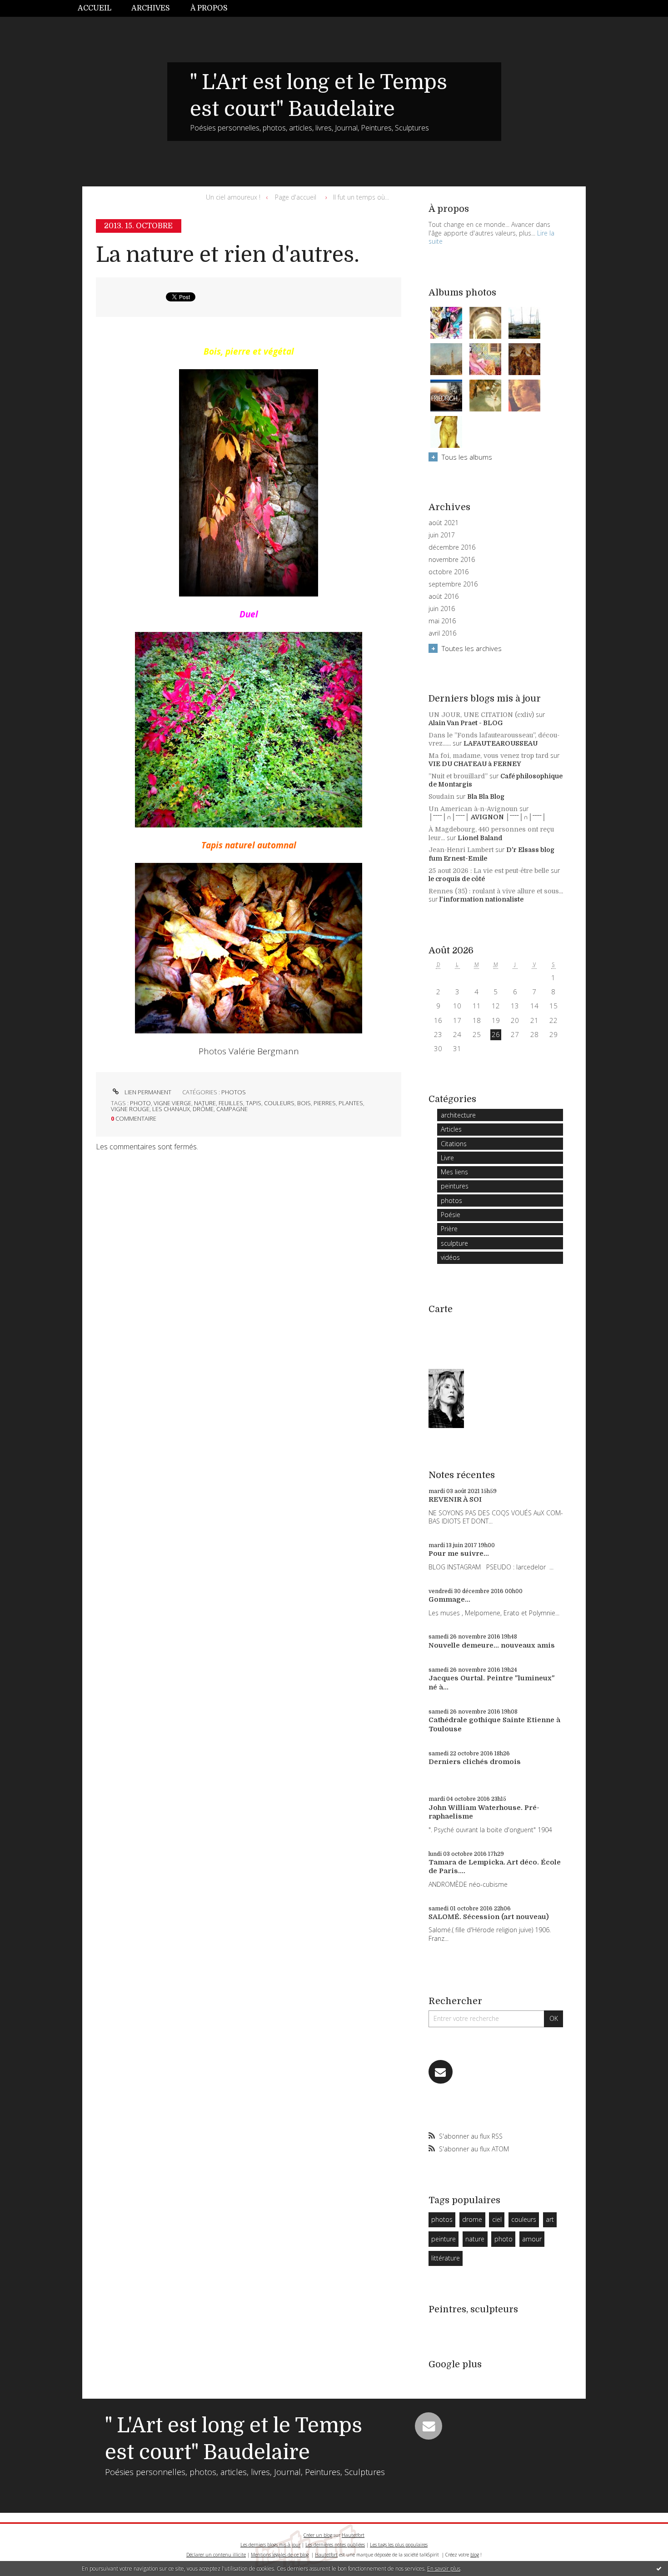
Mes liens (454, 1172)
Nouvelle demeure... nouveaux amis (492, 1645)
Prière (449, 1229)
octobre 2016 (449, 572)
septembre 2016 (453, 584)
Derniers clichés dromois (475, 1762)
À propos (209, 8)
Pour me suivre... (459, 1554)
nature (205, 1103)
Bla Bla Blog (486, 797)
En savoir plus (444, 2568)
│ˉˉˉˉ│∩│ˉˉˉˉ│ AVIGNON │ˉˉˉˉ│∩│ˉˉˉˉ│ (487, 817)
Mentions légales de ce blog (280, 2555)
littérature (446, 2258)
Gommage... (449, 1599)
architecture (458, 1115)
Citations (454, 1144)
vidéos (450, 1257)
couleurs (279, 1103)
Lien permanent (147, 1092)
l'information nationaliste (481, 899)
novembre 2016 (452, 560)
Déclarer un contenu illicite (216, 2555)
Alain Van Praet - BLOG (466, 723)
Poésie (451, 1215)
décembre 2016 (452, 547)
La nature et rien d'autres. (228, 255)
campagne (232, 1109)
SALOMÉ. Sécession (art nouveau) (489, 1917)
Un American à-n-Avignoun (473, 809)
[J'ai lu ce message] (659, 2568)
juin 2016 (442, 609)
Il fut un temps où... (361, 197)
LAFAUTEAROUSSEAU (501, 743)
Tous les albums (467, 457)
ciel (497, 2219)
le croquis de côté (457, 879)
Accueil (95, 8)
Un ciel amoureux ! (233, 197)
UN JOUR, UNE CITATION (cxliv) (481, 715)
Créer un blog (318, 2535)
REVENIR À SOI (455, 1499)
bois (304, 1103)
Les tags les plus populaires (399, 2545)
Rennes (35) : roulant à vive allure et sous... (496, 891)
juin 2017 (442, 535)
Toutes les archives (472, 648)
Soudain (441, 797)
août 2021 (444, 523)
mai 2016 (442, 621)
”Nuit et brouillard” (458, 776)
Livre (447, 1158)
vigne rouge (130, 1109)
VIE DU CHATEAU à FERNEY (475, 764)
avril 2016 (442, 633)
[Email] (441, 2072)
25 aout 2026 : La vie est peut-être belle (489, 871)
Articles (451, 1129)
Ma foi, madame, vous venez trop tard (489, 756)
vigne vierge (172, 1103)
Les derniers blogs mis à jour (270, 2545)
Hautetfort (353, 2535)
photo (140, 1103)
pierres (325, 1103)
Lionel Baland (480, 838)
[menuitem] (100, 8)
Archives (151, 8)
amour (532, 2239)
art (550, 2219)
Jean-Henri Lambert (461, 850)
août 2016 (444, 596)
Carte (441, 1309)
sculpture (454, 1243)
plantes (351, 1103)
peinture (444, 2239)
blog (475, 2555)
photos (234, 1092)
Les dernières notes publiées (335, 2545)
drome (472, 2219)
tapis (254, 1103)
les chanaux (171, 1109)
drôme (203, 1109)
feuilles (231, 1103)
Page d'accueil (296, 197)
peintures (455, 1186)
